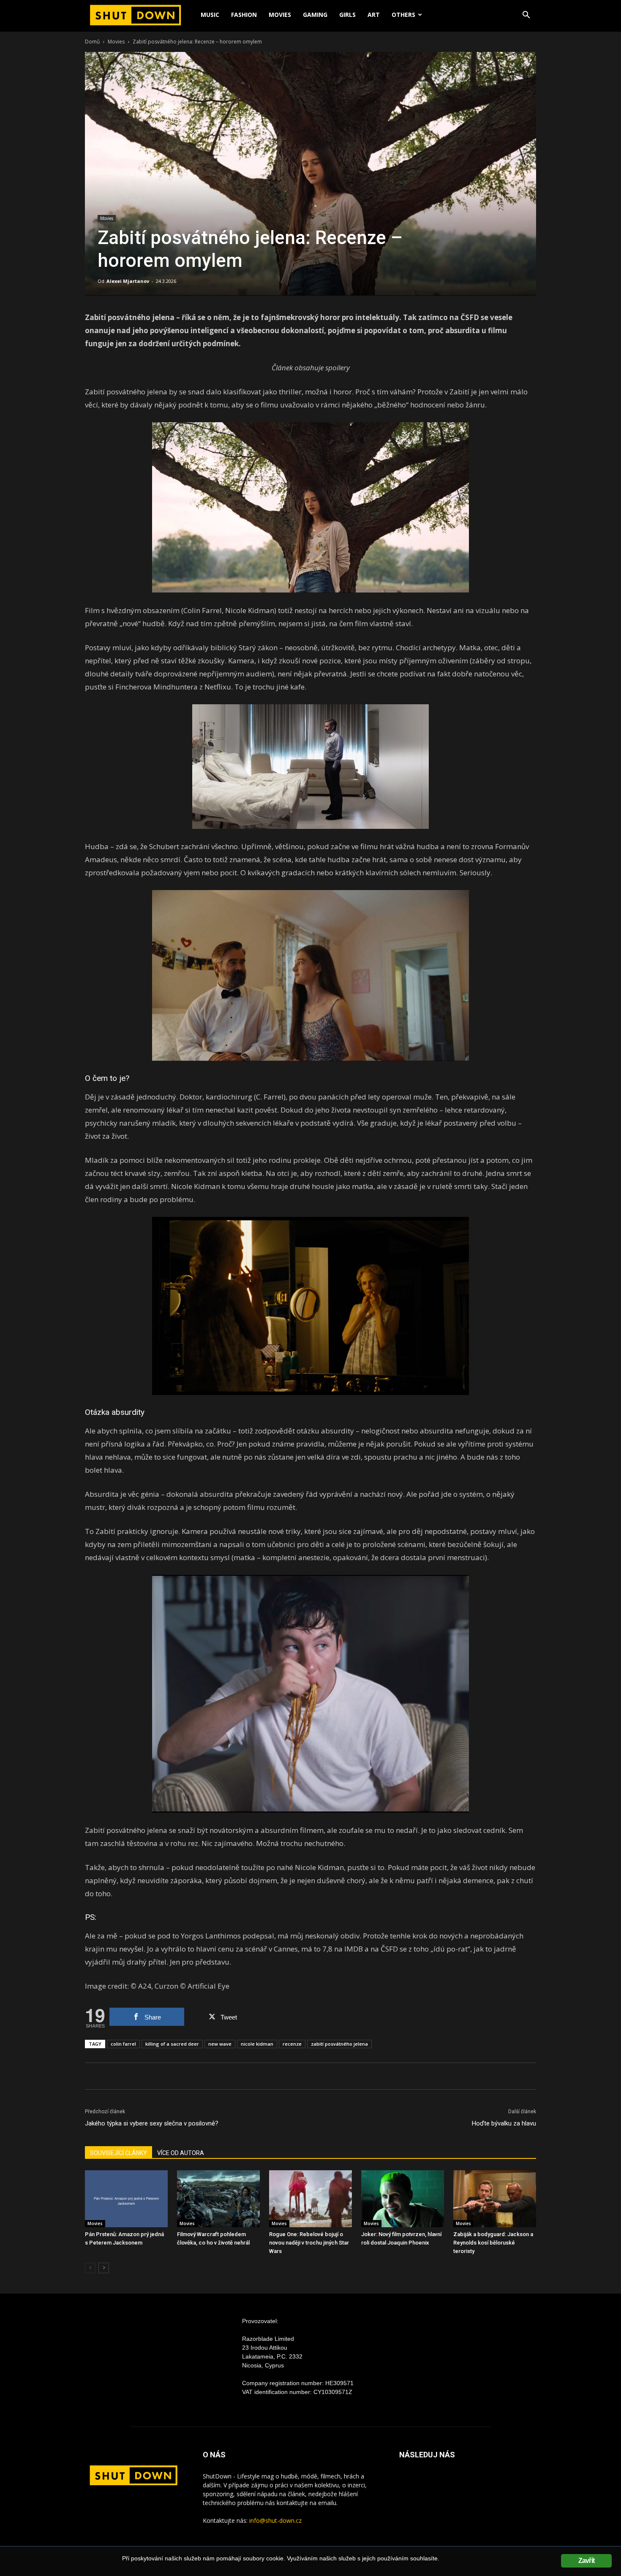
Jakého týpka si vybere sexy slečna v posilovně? (152, 2123)
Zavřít (586, 2561)
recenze (292, 2044)
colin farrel (123, 2044)
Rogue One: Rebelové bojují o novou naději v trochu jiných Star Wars (309, 2243)
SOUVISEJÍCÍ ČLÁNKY (118, 2153)
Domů (92, 42)
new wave (220, 2044)
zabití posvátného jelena (339, 2044)
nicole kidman (257, 2044)
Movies (280, 15)
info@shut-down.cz (275, 2520)
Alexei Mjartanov (128, 281)
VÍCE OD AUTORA (181, 2153)
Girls (347, 15)
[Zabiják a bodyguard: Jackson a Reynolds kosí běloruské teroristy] (495, 2199)
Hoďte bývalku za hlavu (504, 2123)
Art (374, 15)
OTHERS (403, 15)
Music (210, 15)
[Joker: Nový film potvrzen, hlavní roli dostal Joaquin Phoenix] (403, 2199)
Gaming (315, 15)
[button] (526, 16)
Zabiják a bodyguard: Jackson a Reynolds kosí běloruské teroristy (493, 2243)
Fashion (244, 15)
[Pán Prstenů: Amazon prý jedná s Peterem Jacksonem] (126, 2199)
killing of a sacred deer (172, 2044)
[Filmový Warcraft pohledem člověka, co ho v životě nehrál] (218, 2199)
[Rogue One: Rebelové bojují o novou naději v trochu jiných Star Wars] (310, 2199)
